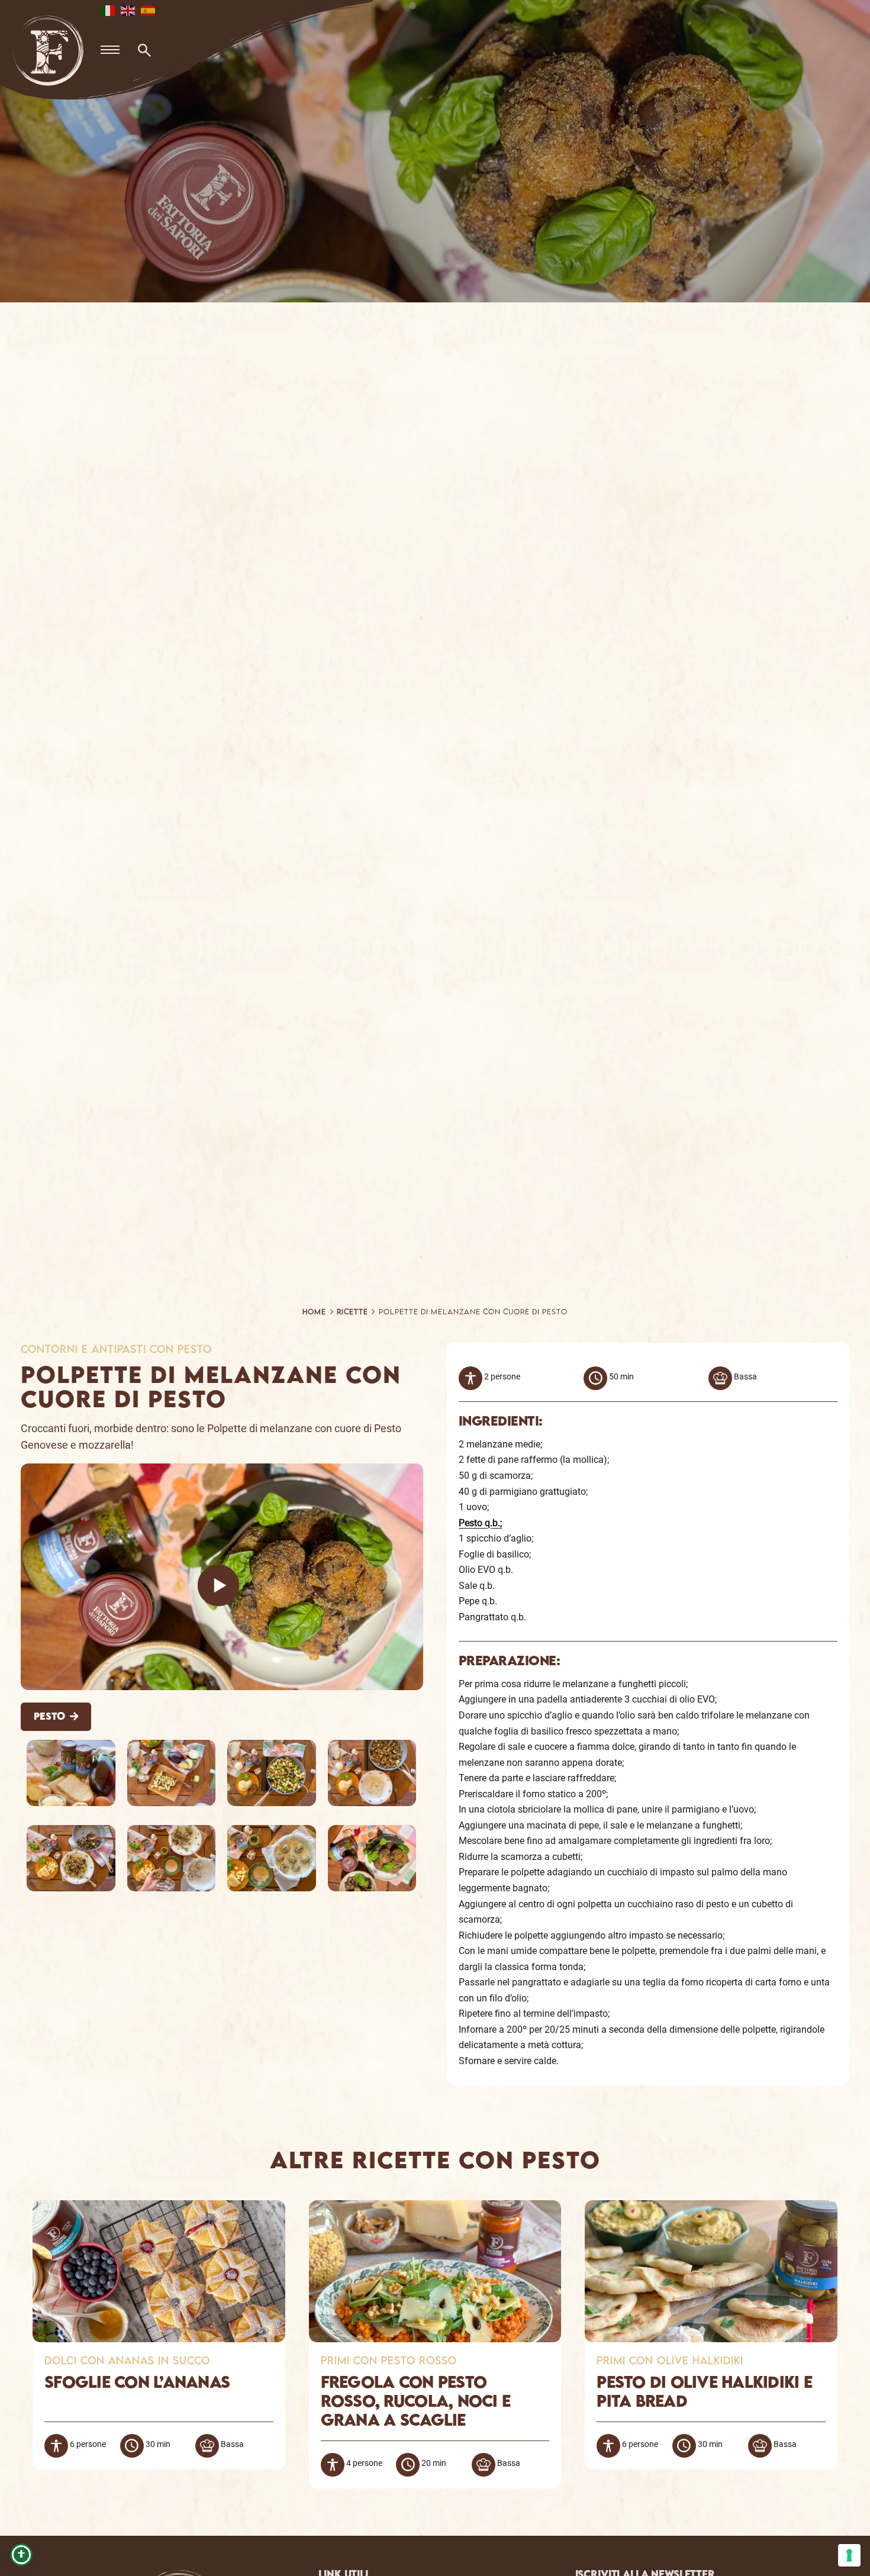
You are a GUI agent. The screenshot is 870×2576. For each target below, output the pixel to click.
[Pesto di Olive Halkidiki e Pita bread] (711, 2208)
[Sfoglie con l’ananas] (159, 2208)
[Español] (149, 10)
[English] (128, 10)
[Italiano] (108, 10)
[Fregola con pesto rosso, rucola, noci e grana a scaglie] (435, 2208)
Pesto (49, 1716)
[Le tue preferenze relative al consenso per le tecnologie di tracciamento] (849, 2555)
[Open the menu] (110, 50)
